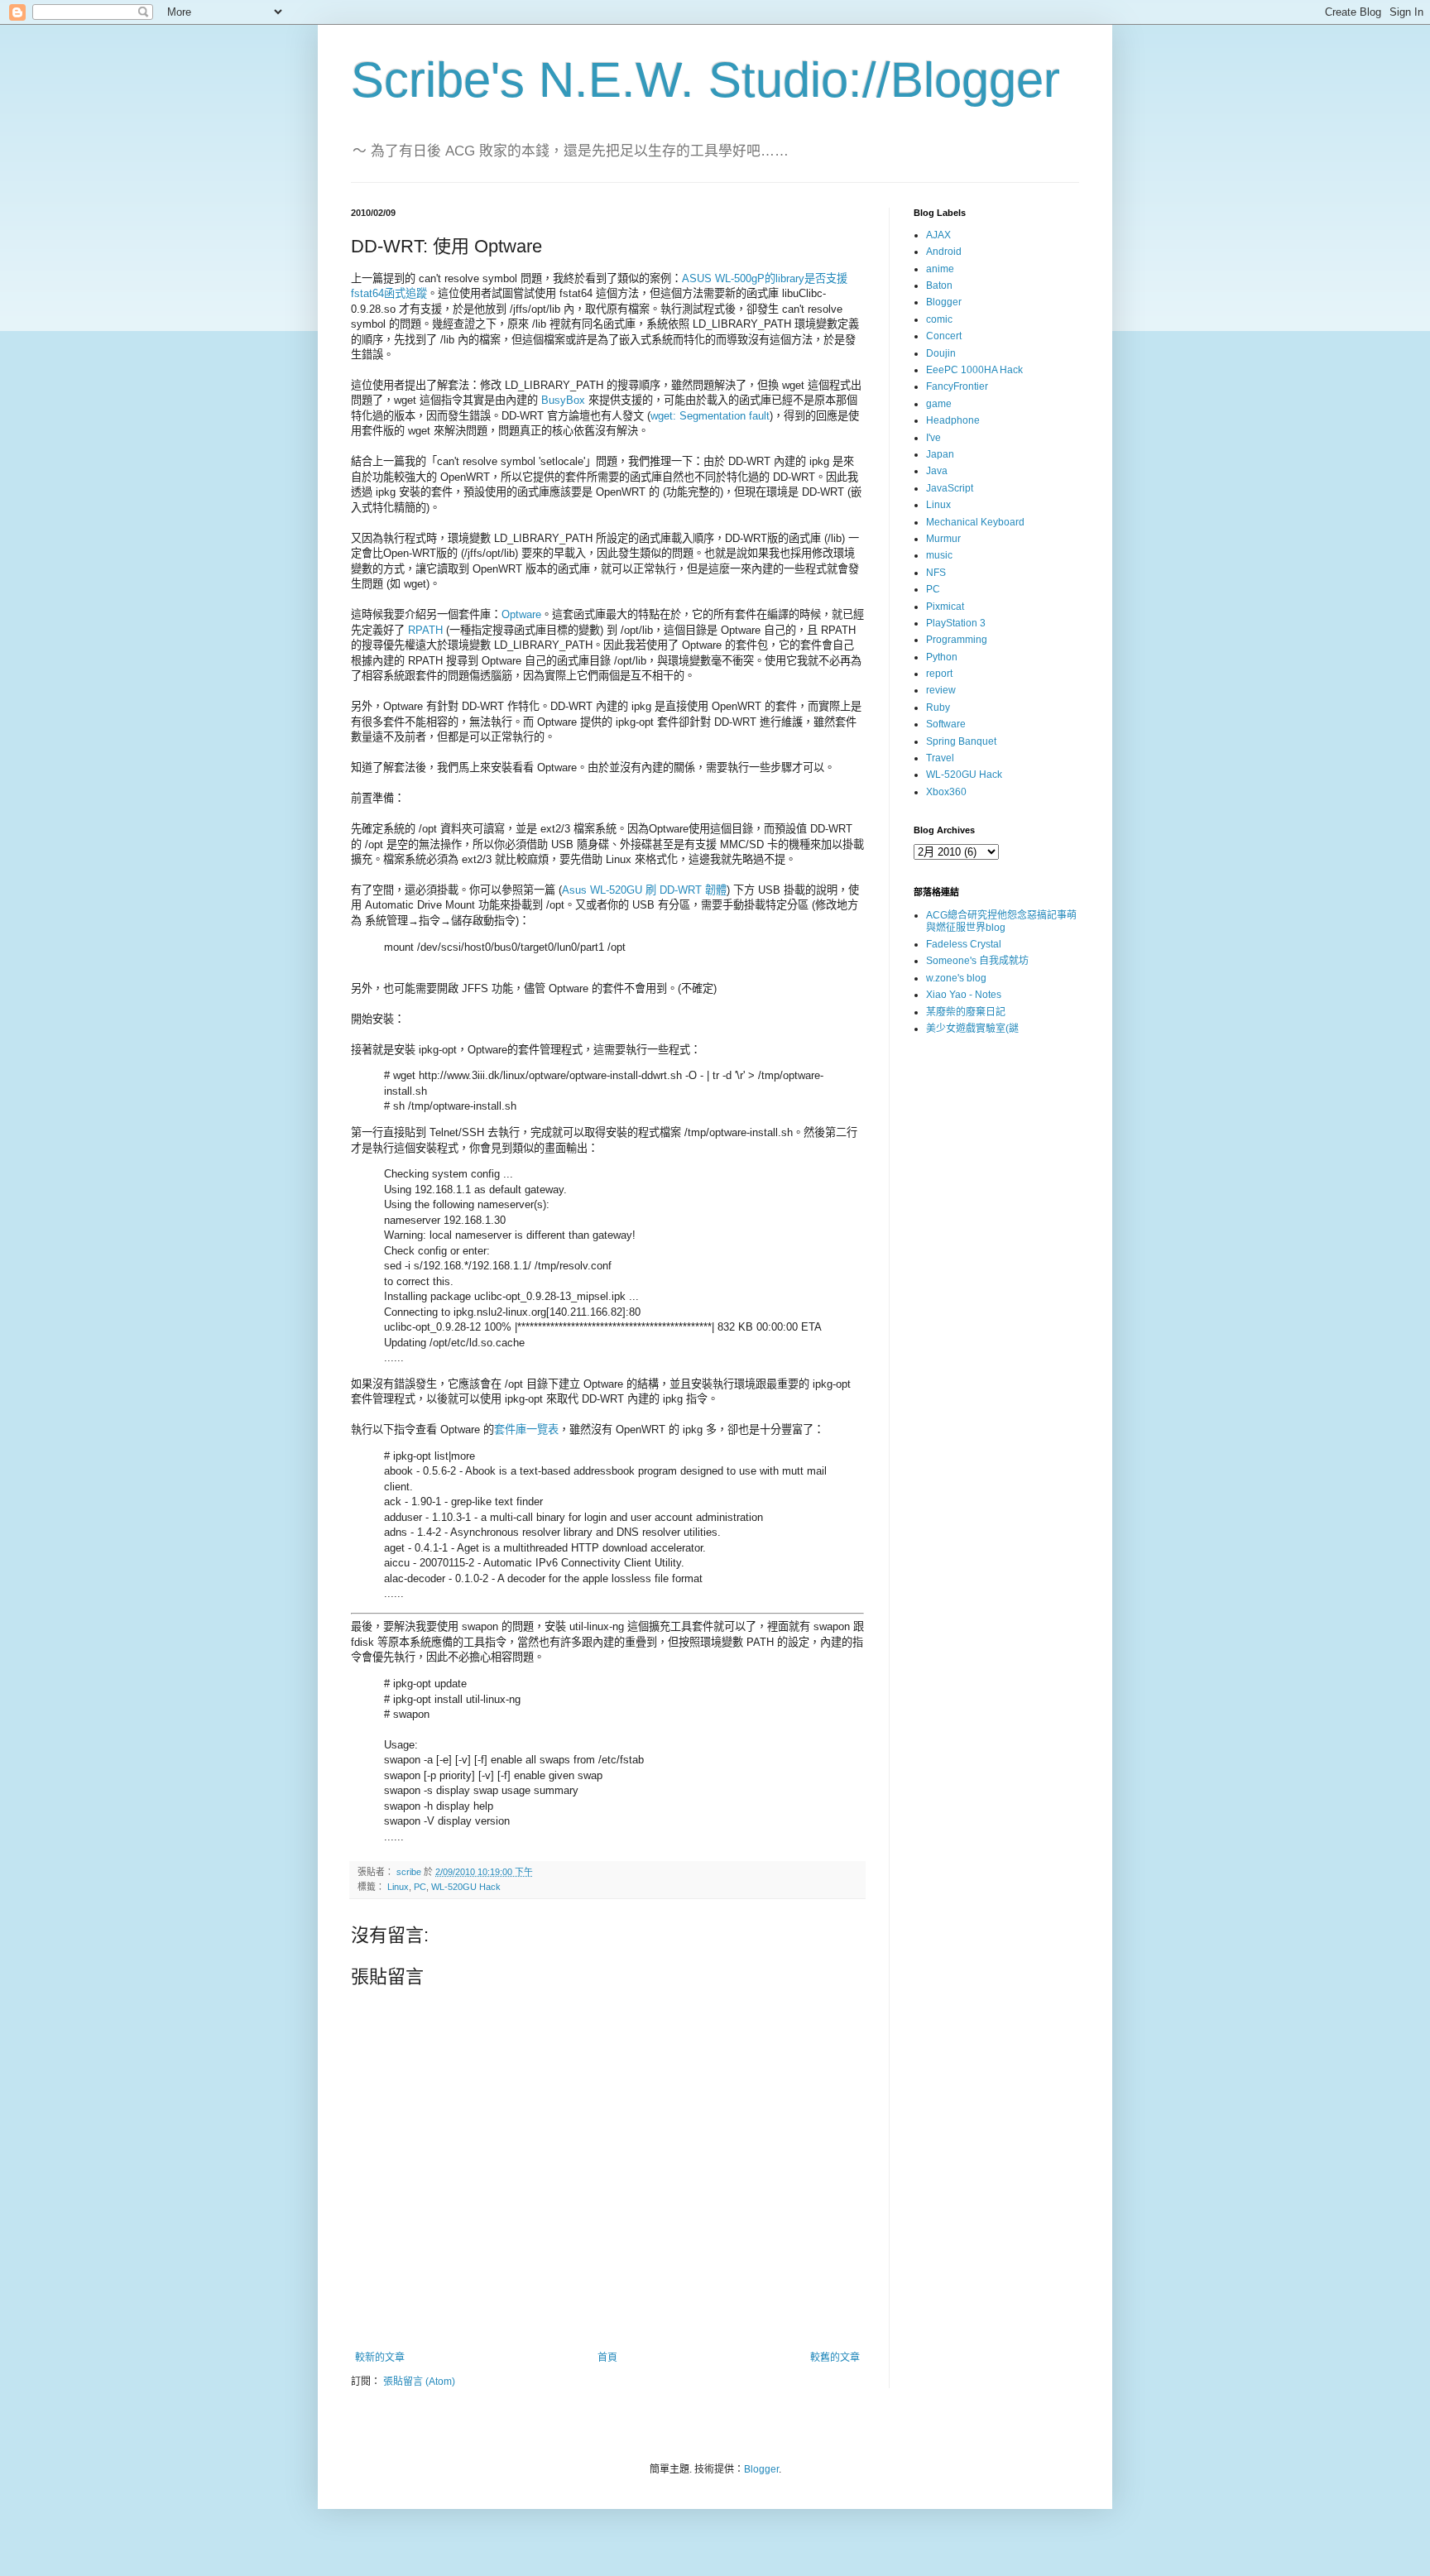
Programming (957, 640)
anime (940, 269)
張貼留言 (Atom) (419, 2382)
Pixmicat (945, 607)
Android (944, 252)
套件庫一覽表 (526, 1430)
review (941, 690)
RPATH (425, 630)
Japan (940, 454)
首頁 (607, 2358)
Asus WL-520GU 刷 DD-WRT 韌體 (644, 890)
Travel (940, 758)
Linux (398, 1887)
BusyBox (563, 400)
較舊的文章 (835, 2358)
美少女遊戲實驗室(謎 (972, 1029)
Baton (939, 285)
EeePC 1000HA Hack (974, 370)
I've (933, 438)
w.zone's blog (956, 978)
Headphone (953, 420)
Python (942, 657)
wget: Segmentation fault (710, 416)
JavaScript (950, 488)
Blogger (944, 302)
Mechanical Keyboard (975, 522)
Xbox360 (946, 792)
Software (946, 724)
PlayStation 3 (956, 623)
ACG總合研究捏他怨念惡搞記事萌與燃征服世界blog (1001, 921)
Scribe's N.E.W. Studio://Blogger (705, 80)
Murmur (943, 539)
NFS (936, 573)
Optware (521, 614)
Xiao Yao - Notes (964, 995)
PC (420, 1887)
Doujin (941, 353)
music (939, 555)
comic (939, 319)
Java (937, 471)
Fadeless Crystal (964, 944)
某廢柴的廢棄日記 (966, 1012)
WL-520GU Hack (466, 1887)
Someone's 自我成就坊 (977, 961)
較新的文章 (380, 2358)
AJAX (938, 235)
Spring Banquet (961, 741)
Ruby (938, 708)
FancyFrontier (957, 386)
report (939, 674)
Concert (944, 336)
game (939, 404)
